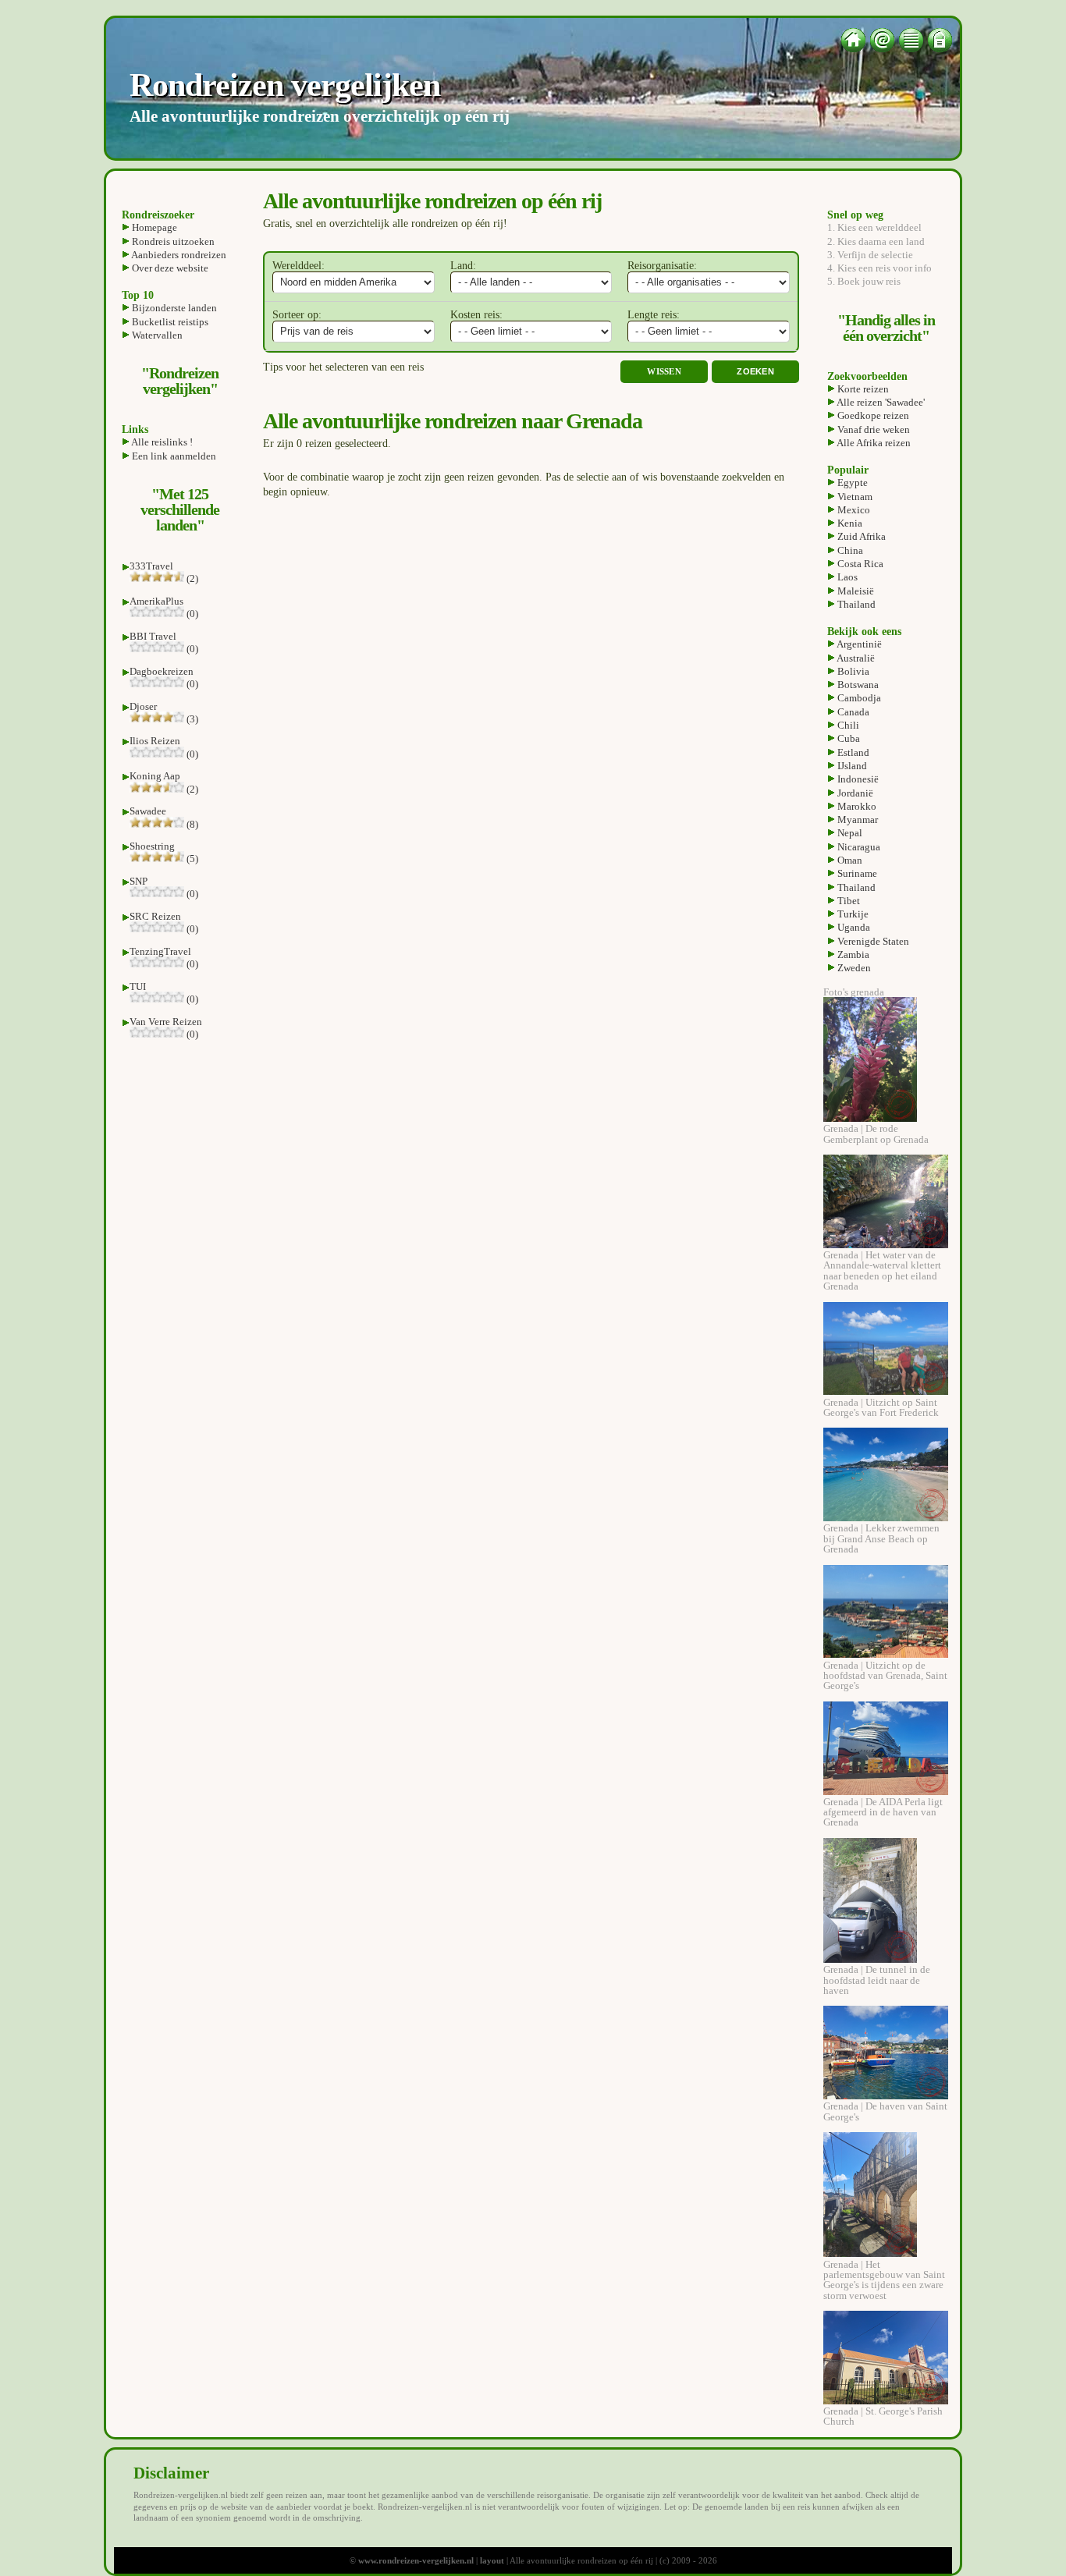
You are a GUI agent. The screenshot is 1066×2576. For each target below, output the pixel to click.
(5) (191, 859)
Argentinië (858, 644)
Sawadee (148, 811)
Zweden (853, 968)
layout (492, 2560)
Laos (846, 577)
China (849, 550)
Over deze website (169, 268)
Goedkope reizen (872, 415)
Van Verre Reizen (166, 1022)
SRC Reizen (155, 916)
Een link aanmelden (173, 456)
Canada (852, 712)
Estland (852, 752)
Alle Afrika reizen (873, 443)
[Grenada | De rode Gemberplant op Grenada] (870, 1118)
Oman (849, 860)
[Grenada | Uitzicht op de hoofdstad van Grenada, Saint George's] (886, 1654)
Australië (855, 658)
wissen (664, 372)
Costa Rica (859, 564)
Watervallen (156, 335)
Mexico (853, 510)
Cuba (847, 738)
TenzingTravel (160, 951)
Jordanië (854, 793)
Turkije (852, 914)
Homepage (153, 227)
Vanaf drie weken (872, 429)
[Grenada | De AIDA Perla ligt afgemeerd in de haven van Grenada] (886, 1792)
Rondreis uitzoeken (172, 241)
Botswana (857, 685)
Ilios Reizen (155, 741)
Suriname (856, 873)
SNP (139, 881)
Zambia (852, 954)
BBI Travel (153, 636)
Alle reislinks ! (161, 442)
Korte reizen (862, 389)
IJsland (851, 766)
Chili (847, 725)
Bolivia (852, 671)
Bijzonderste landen (173, 308)
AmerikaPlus (156, 601)
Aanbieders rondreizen (178, 255)
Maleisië (855, 591)
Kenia (849, 523)
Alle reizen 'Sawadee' (880, 402)
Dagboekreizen (162, 671)
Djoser (143, 706)
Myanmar (856, 820)
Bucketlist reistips (169, 322)
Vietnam (854, 497)
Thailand (855, 604)
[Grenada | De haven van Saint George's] (886, 2096)
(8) (191, 824)
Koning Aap (155, 776)
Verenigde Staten (872, 941)
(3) (191, 719)
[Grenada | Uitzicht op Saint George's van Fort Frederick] (886, 1391)
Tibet (847, 901)
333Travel (151, 566)
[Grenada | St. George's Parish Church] (886, 2401)
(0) (191, 614)
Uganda (853, 927)
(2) (191, 578)
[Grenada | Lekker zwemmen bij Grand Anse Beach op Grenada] (886, 1518)
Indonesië (857, 779)
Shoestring (152, 846)
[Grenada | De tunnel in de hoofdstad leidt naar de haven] (870, 1959)
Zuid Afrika (860, 536)
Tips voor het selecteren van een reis (343, 367)
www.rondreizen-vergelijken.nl (416, 2560)
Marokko (856, 806)
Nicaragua (858, 847)
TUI (138, 986)
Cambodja (858, 698)
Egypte (851, 483)
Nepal (849, 833)
